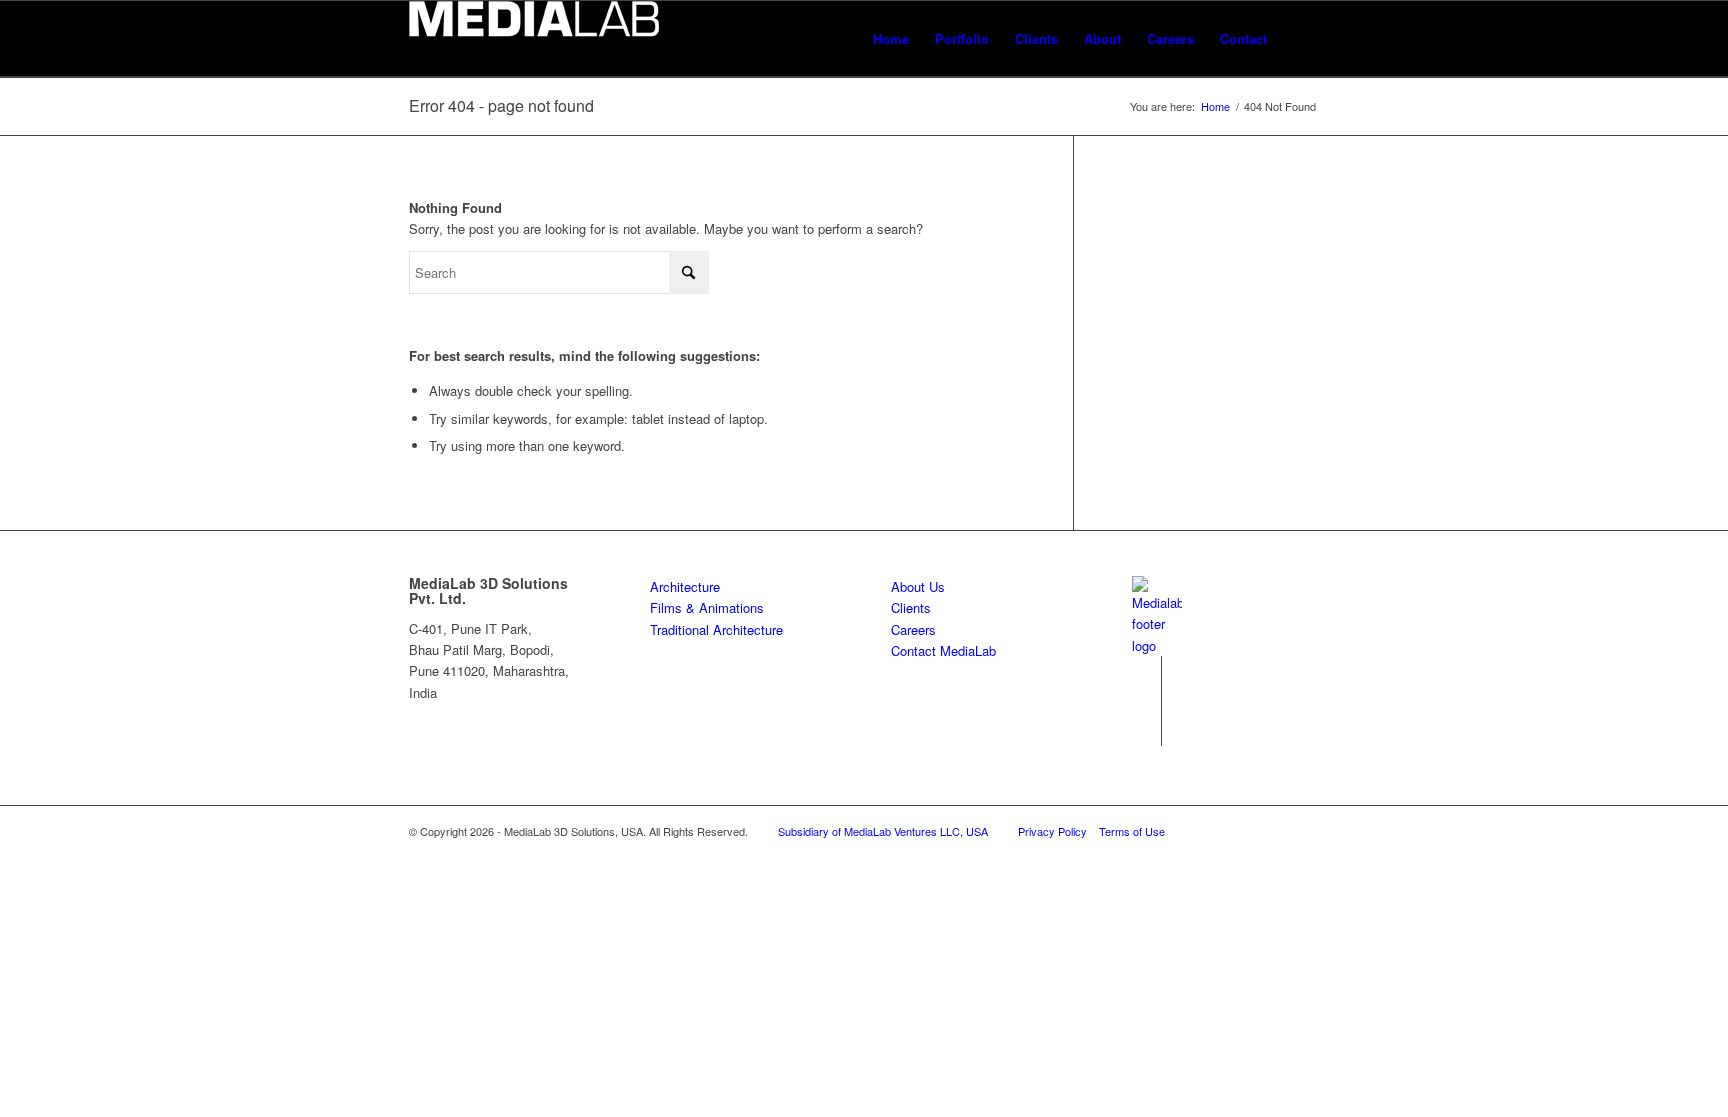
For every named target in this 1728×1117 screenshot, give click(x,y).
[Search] (1299, 38)
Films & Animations (707, 607)
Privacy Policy (1052, 831)
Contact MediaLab (943, 650)
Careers (913, 629)
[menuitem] (891, 38)
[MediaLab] (534, 38)
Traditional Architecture (716, 629)
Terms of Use (1132, 831)
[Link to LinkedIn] (1146, 671)
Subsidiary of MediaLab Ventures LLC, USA (883, 831)
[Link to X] (1146, 701)
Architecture (685, 586)
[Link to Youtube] (1146, 731)
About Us (918, 586)
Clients (911, 607)
